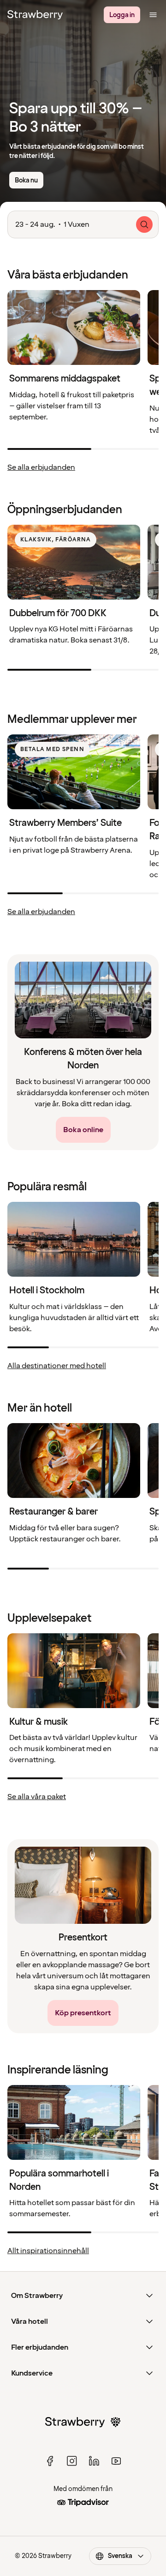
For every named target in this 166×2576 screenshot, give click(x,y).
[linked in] (94, 2461)
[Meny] (153, 15)
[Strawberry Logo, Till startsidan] (35, 15)
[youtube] (116, 2461)
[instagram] (72, 2461)
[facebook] (50, 2461)
